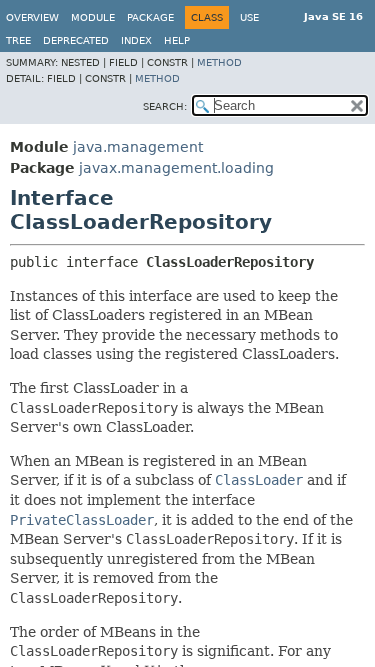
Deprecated (76, 40)
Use (249, 17)
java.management (138, 147)
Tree (18, 40)
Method (219, 62)
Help (177, 40)
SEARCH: (165, 106)
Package (150, 17)
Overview (32, 17)
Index (136, 40)
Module (93, 17)
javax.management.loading (176, 168)
